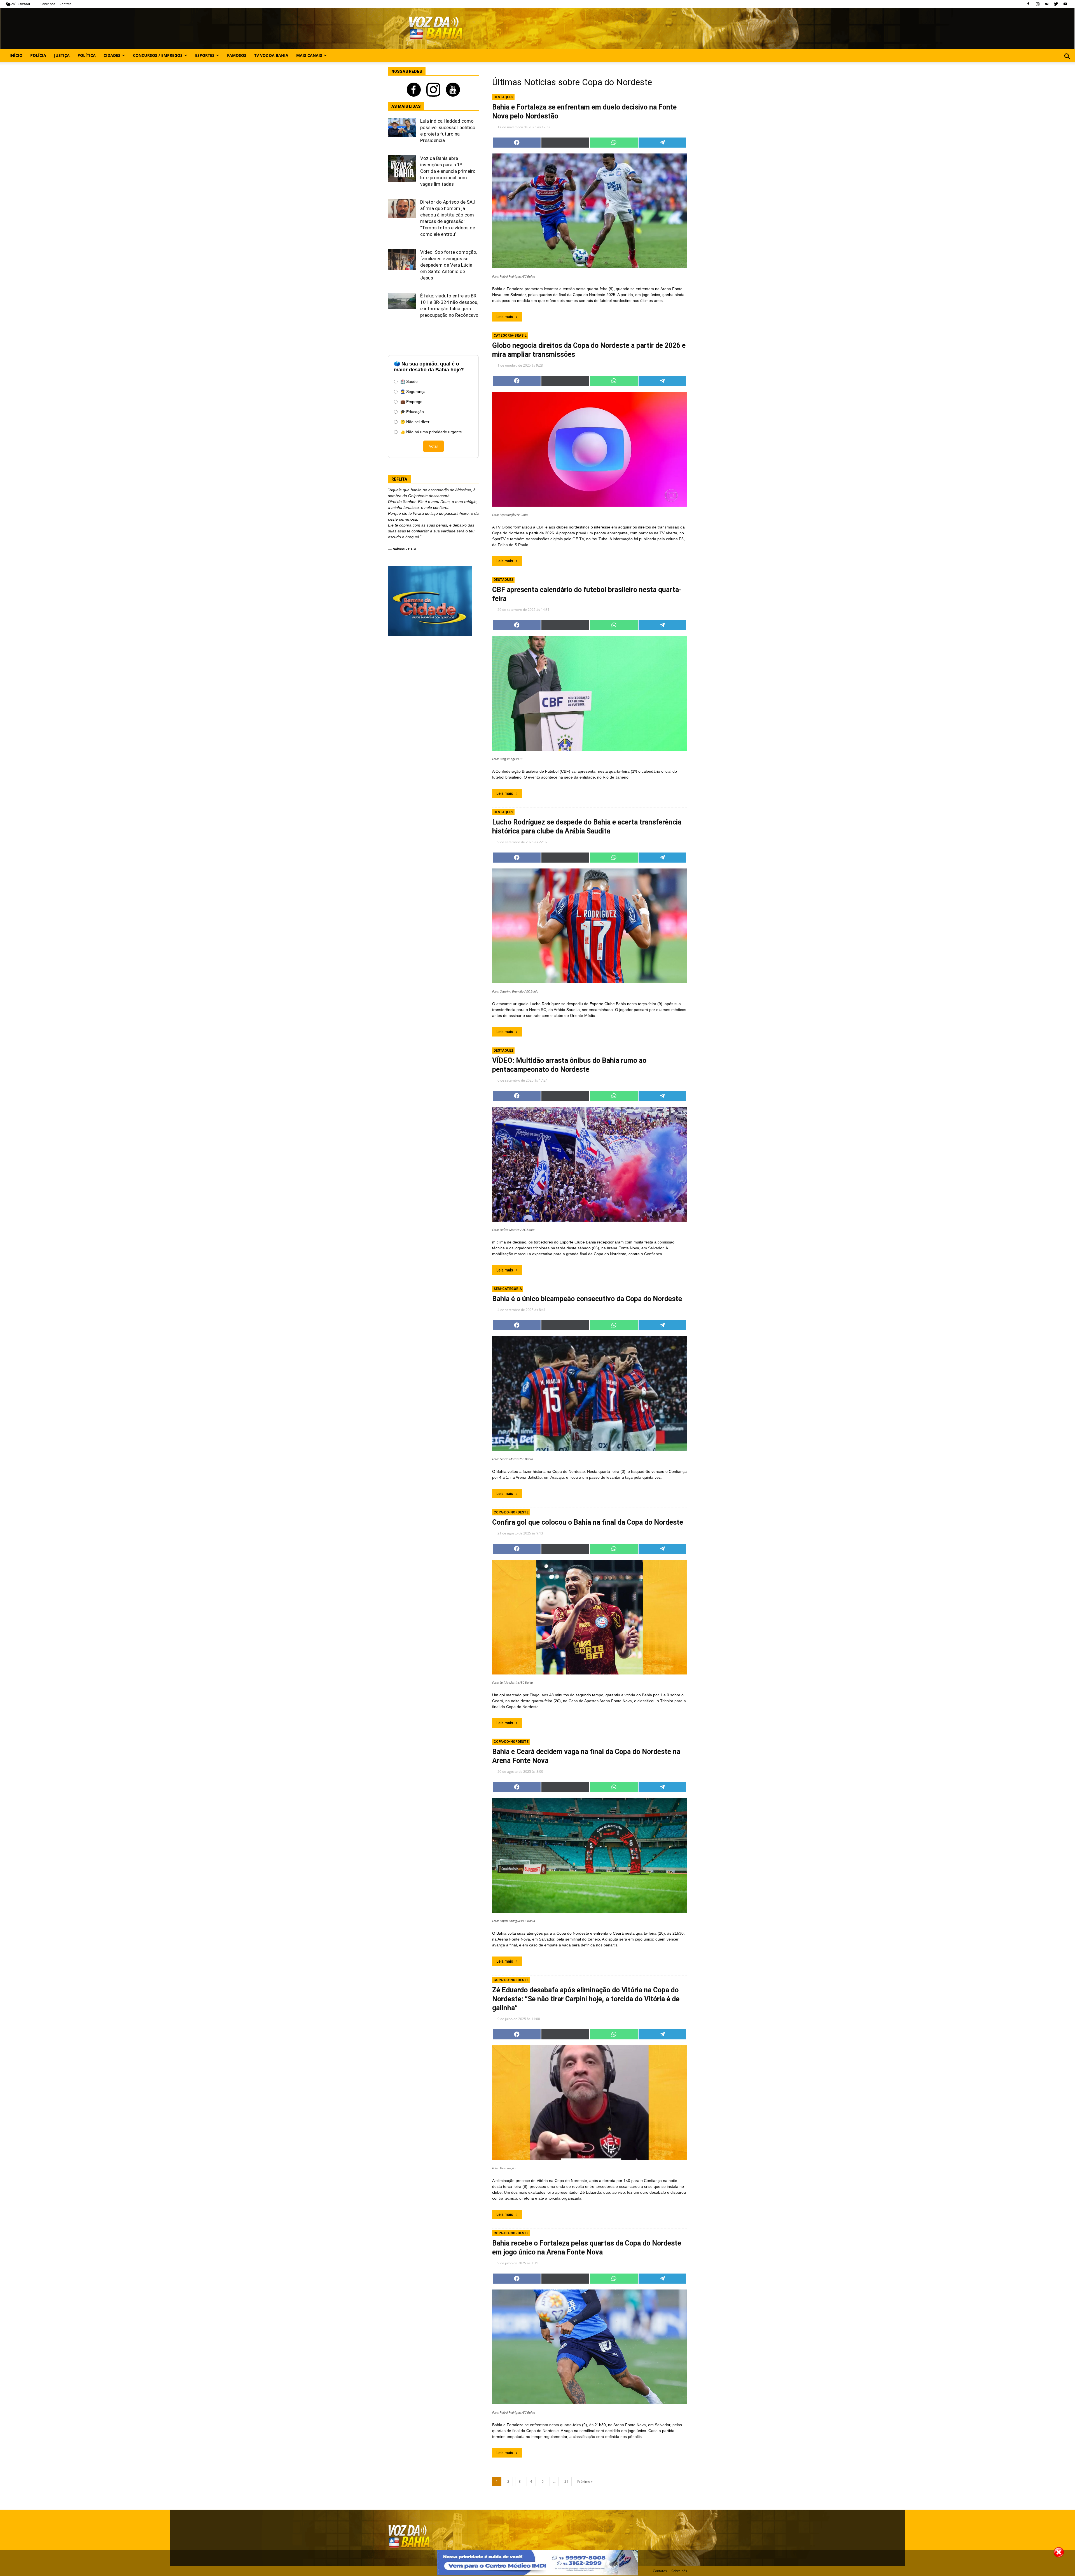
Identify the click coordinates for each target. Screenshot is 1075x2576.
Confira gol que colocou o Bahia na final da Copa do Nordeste (588, 1522)
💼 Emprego (411, 402)
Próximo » (585, 2481)
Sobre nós (60, 4)
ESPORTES (205, 55)
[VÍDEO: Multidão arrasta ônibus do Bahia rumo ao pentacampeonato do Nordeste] (590, 1164)
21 (566, 2481)
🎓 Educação (412, 412)
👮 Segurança (413, 392)
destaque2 (503, 812)
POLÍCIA (38, 55)
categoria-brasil (510, 336)
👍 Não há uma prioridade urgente (431, 432)
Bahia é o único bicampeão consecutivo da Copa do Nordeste (587, 1299)
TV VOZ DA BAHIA (271, 55)
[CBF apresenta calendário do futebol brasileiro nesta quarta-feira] (590, 693)
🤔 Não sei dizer (415, 422)
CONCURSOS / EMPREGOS (158, 55)
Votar (433, 446)
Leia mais (505, 317)
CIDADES (112, 55)
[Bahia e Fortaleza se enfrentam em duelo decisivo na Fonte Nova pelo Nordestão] (590, 211)
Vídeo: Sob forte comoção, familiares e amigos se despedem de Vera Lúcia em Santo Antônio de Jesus (449, 265)
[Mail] (1047, 4)
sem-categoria (508, 1289)
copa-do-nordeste (511, 1512)
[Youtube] (1065, 4)
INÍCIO (16, 55)
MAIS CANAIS (309, 55)
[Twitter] (1056, 4)
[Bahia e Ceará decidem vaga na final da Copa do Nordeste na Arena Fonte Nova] (590, 1855)
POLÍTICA (87, 55)
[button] (1067, 63)
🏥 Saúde (409, 381)
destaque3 (503, 97)
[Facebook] (1028, 4)
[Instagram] (1037, 4)
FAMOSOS (237, 55)
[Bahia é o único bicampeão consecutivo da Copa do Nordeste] (590, 1394)
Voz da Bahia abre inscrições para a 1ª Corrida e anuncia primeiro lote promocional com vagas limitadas (448, 171)
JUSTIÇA (62, 55)
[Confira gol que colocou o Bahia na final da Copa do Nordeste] (590, 1617)
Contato (78, 4)
